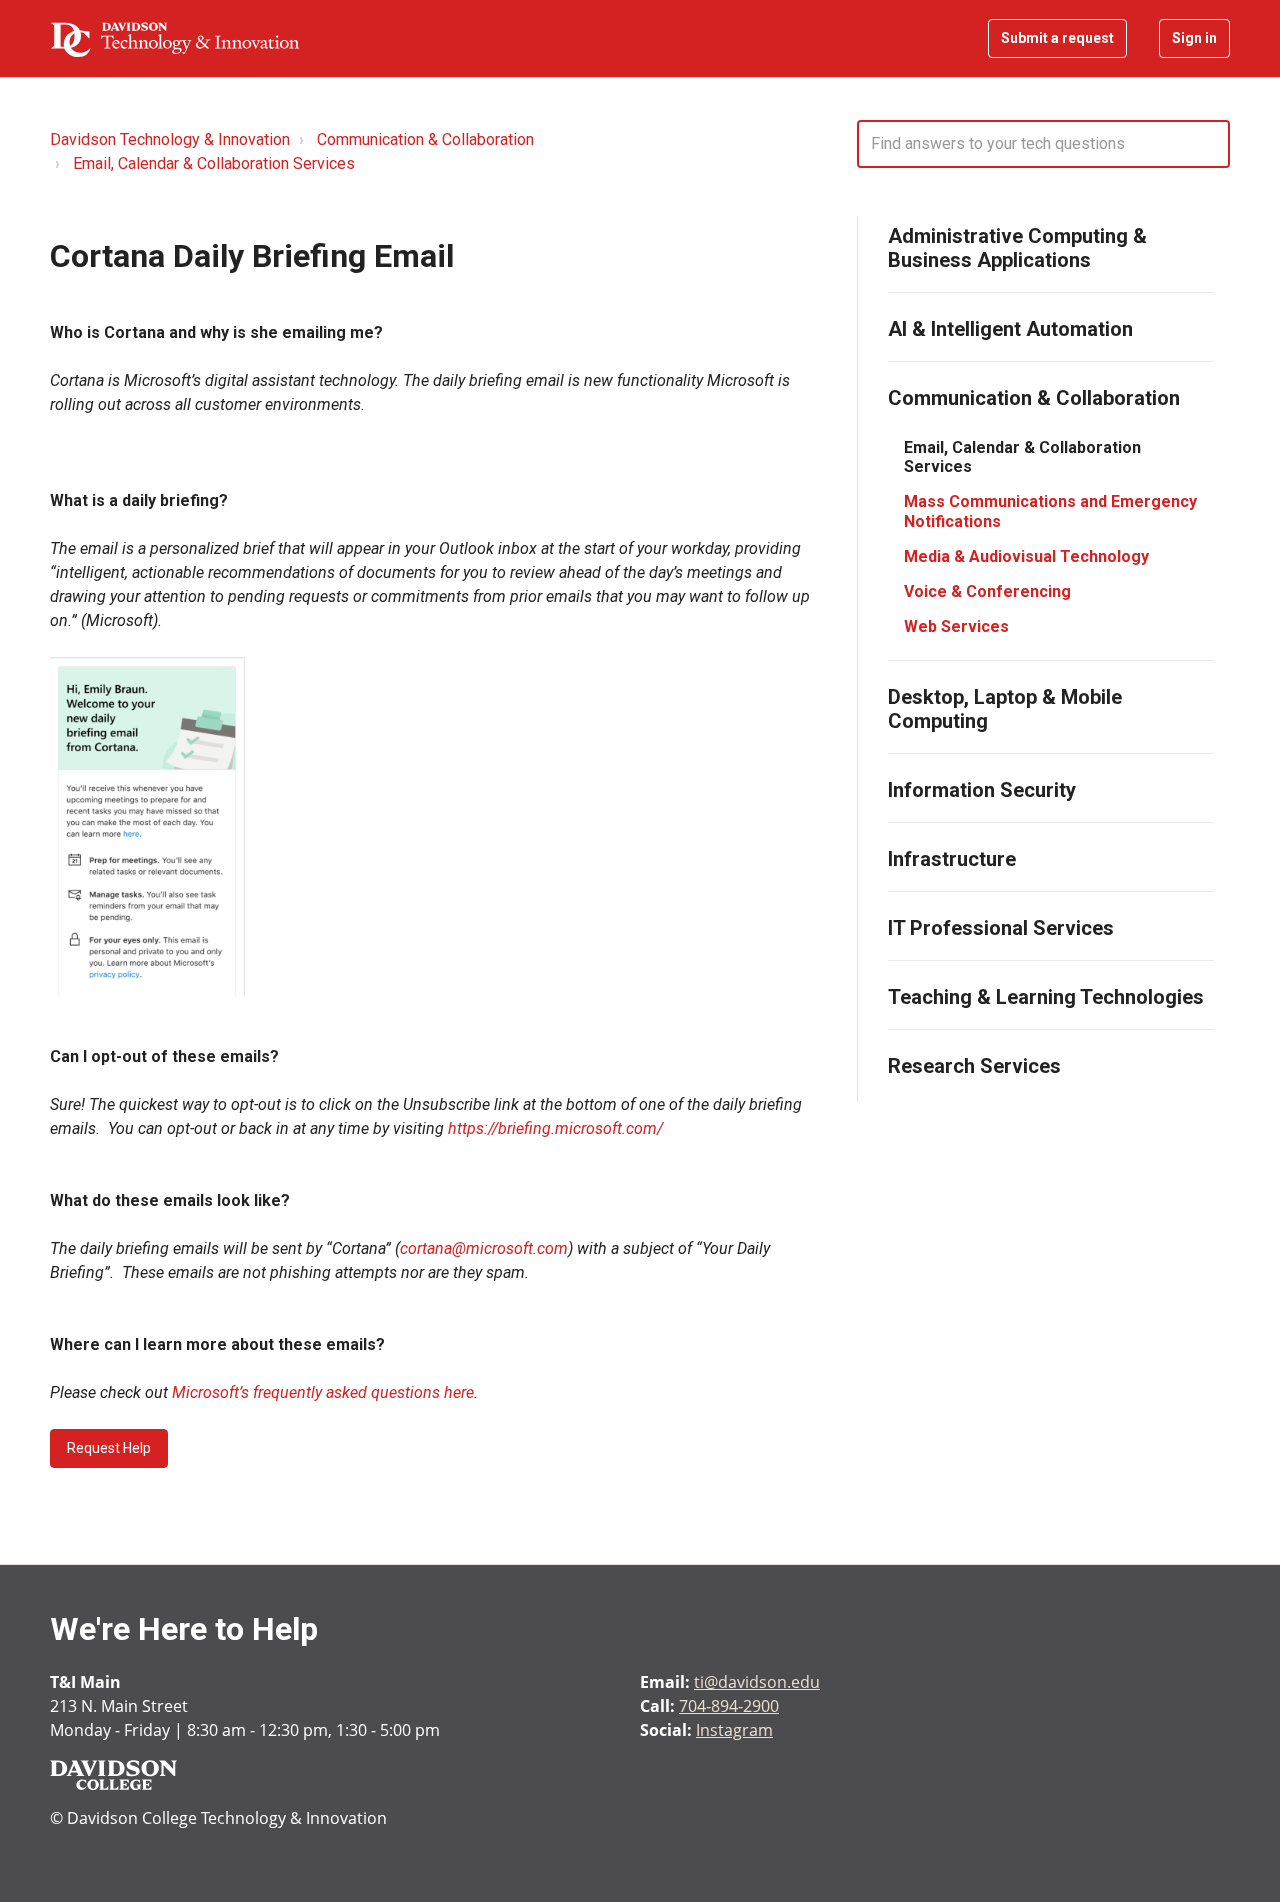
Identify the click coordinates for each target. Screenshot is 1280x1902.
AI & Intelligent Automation (1010, 329)
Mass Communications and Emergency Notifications (1050, 511)
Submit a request (1057, 38)
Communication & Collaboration (425, 139)
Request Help (109, 1448)
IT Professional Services (1001, 928)
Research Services (974, 1066)
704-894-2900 (729, 1706)
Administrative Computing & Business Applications (1017, 248)
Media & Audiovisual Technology (1026, 556)
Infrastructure (952, 859)
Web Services (956, 626)
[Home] (175, 39)
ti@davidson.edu (757, 1682)
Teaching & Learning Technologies (1046, 997)
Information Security (982, 790)
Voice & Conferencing (987, 591)
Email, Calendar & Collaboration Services (214, 163)
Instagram (734, 1730)
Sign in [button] (1194, 38)
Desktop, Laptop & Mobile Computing (1005, 709)
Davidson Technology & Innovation (170, 139)
